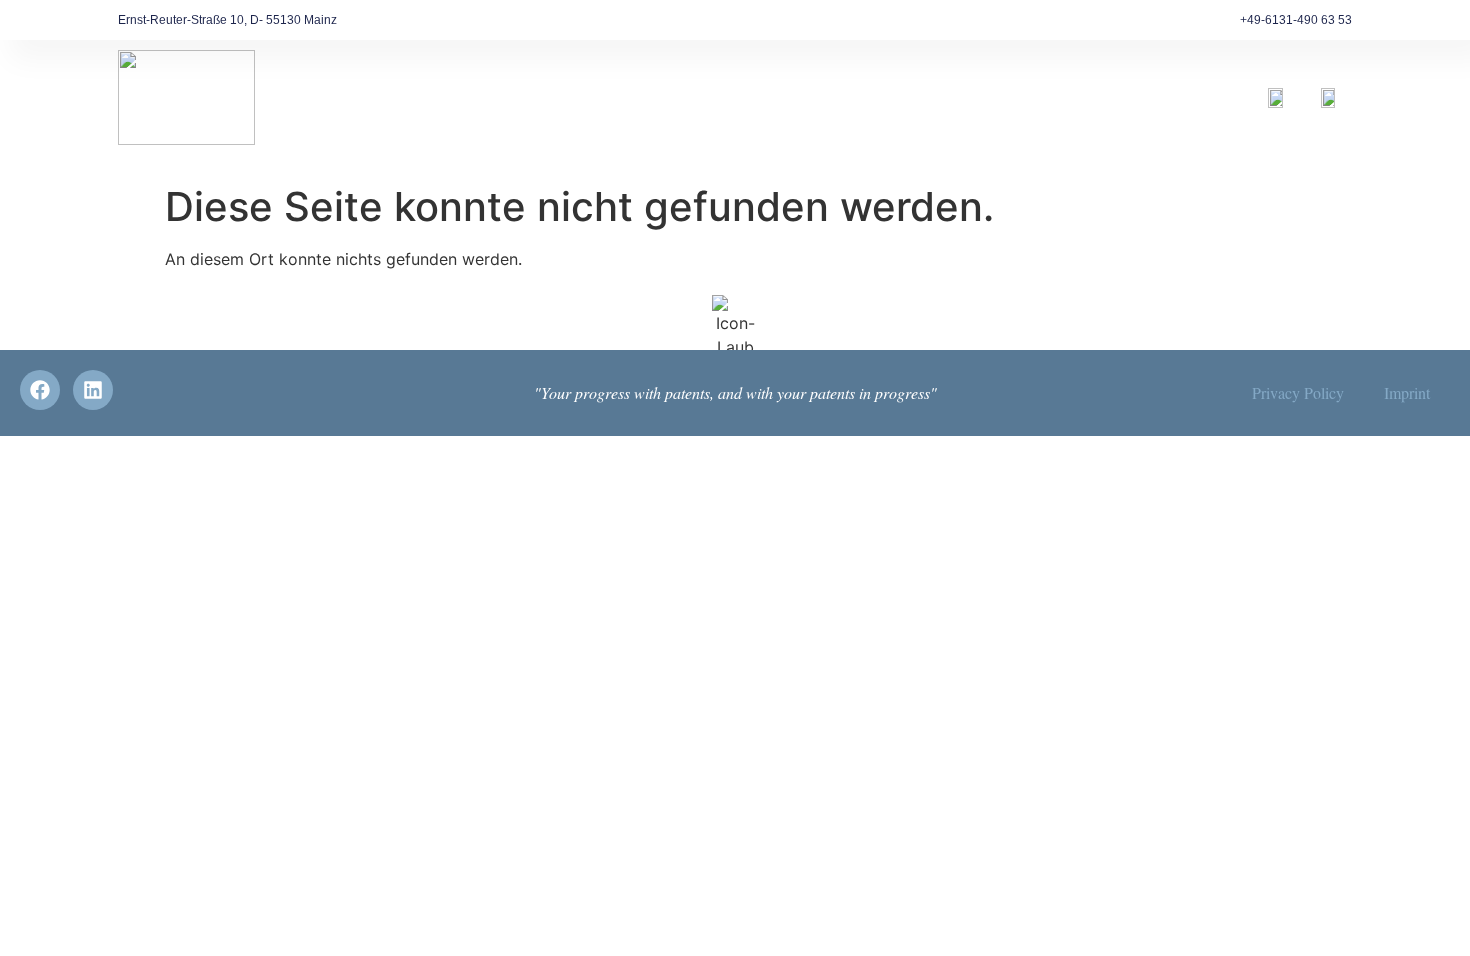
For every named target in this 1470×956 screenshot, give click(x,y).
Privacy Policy (1298, 392)
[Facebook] (40, 390)
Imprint (1407, 392)
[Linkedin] (93, 390)
